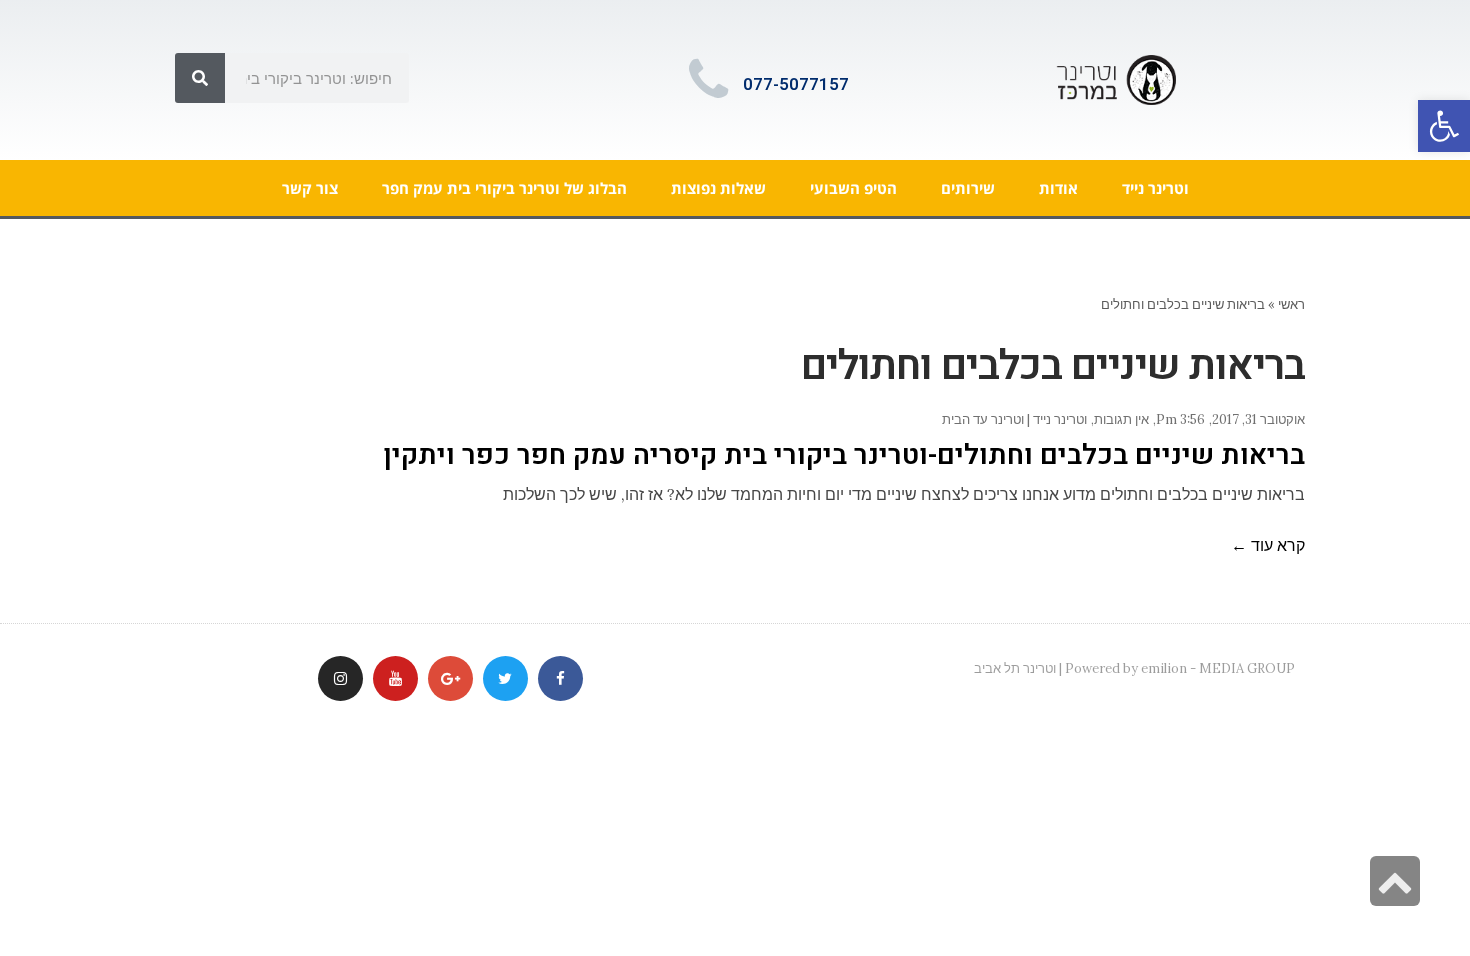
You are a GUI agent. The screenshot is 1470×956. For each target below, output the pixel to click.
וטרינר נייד (1155, 188)
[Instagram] (340, 678)
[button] (1444, 126)
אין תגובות (1121, 419)
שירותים (968, 188)
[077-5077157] (708, 80)
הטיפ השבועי (853, 188)
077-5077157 (796, 84)
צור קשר (310, 188)
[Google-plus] (450, 678)
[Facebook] (560, 678)
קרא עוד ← (1268, 545)
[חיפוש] (200, 78)
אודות (1058, 188)
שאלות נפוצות (718, 188)
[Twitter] (505, 678)
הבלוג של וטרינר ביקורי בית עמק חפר (504, 188)
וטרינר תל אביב (1015, 668)
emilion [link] (1164, 668)
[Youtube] (395, 678)
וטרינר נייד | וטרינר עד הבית (1014, 419)
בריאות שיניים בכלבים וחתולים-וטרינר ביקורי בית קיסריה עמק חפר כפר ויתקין (844, 455)
